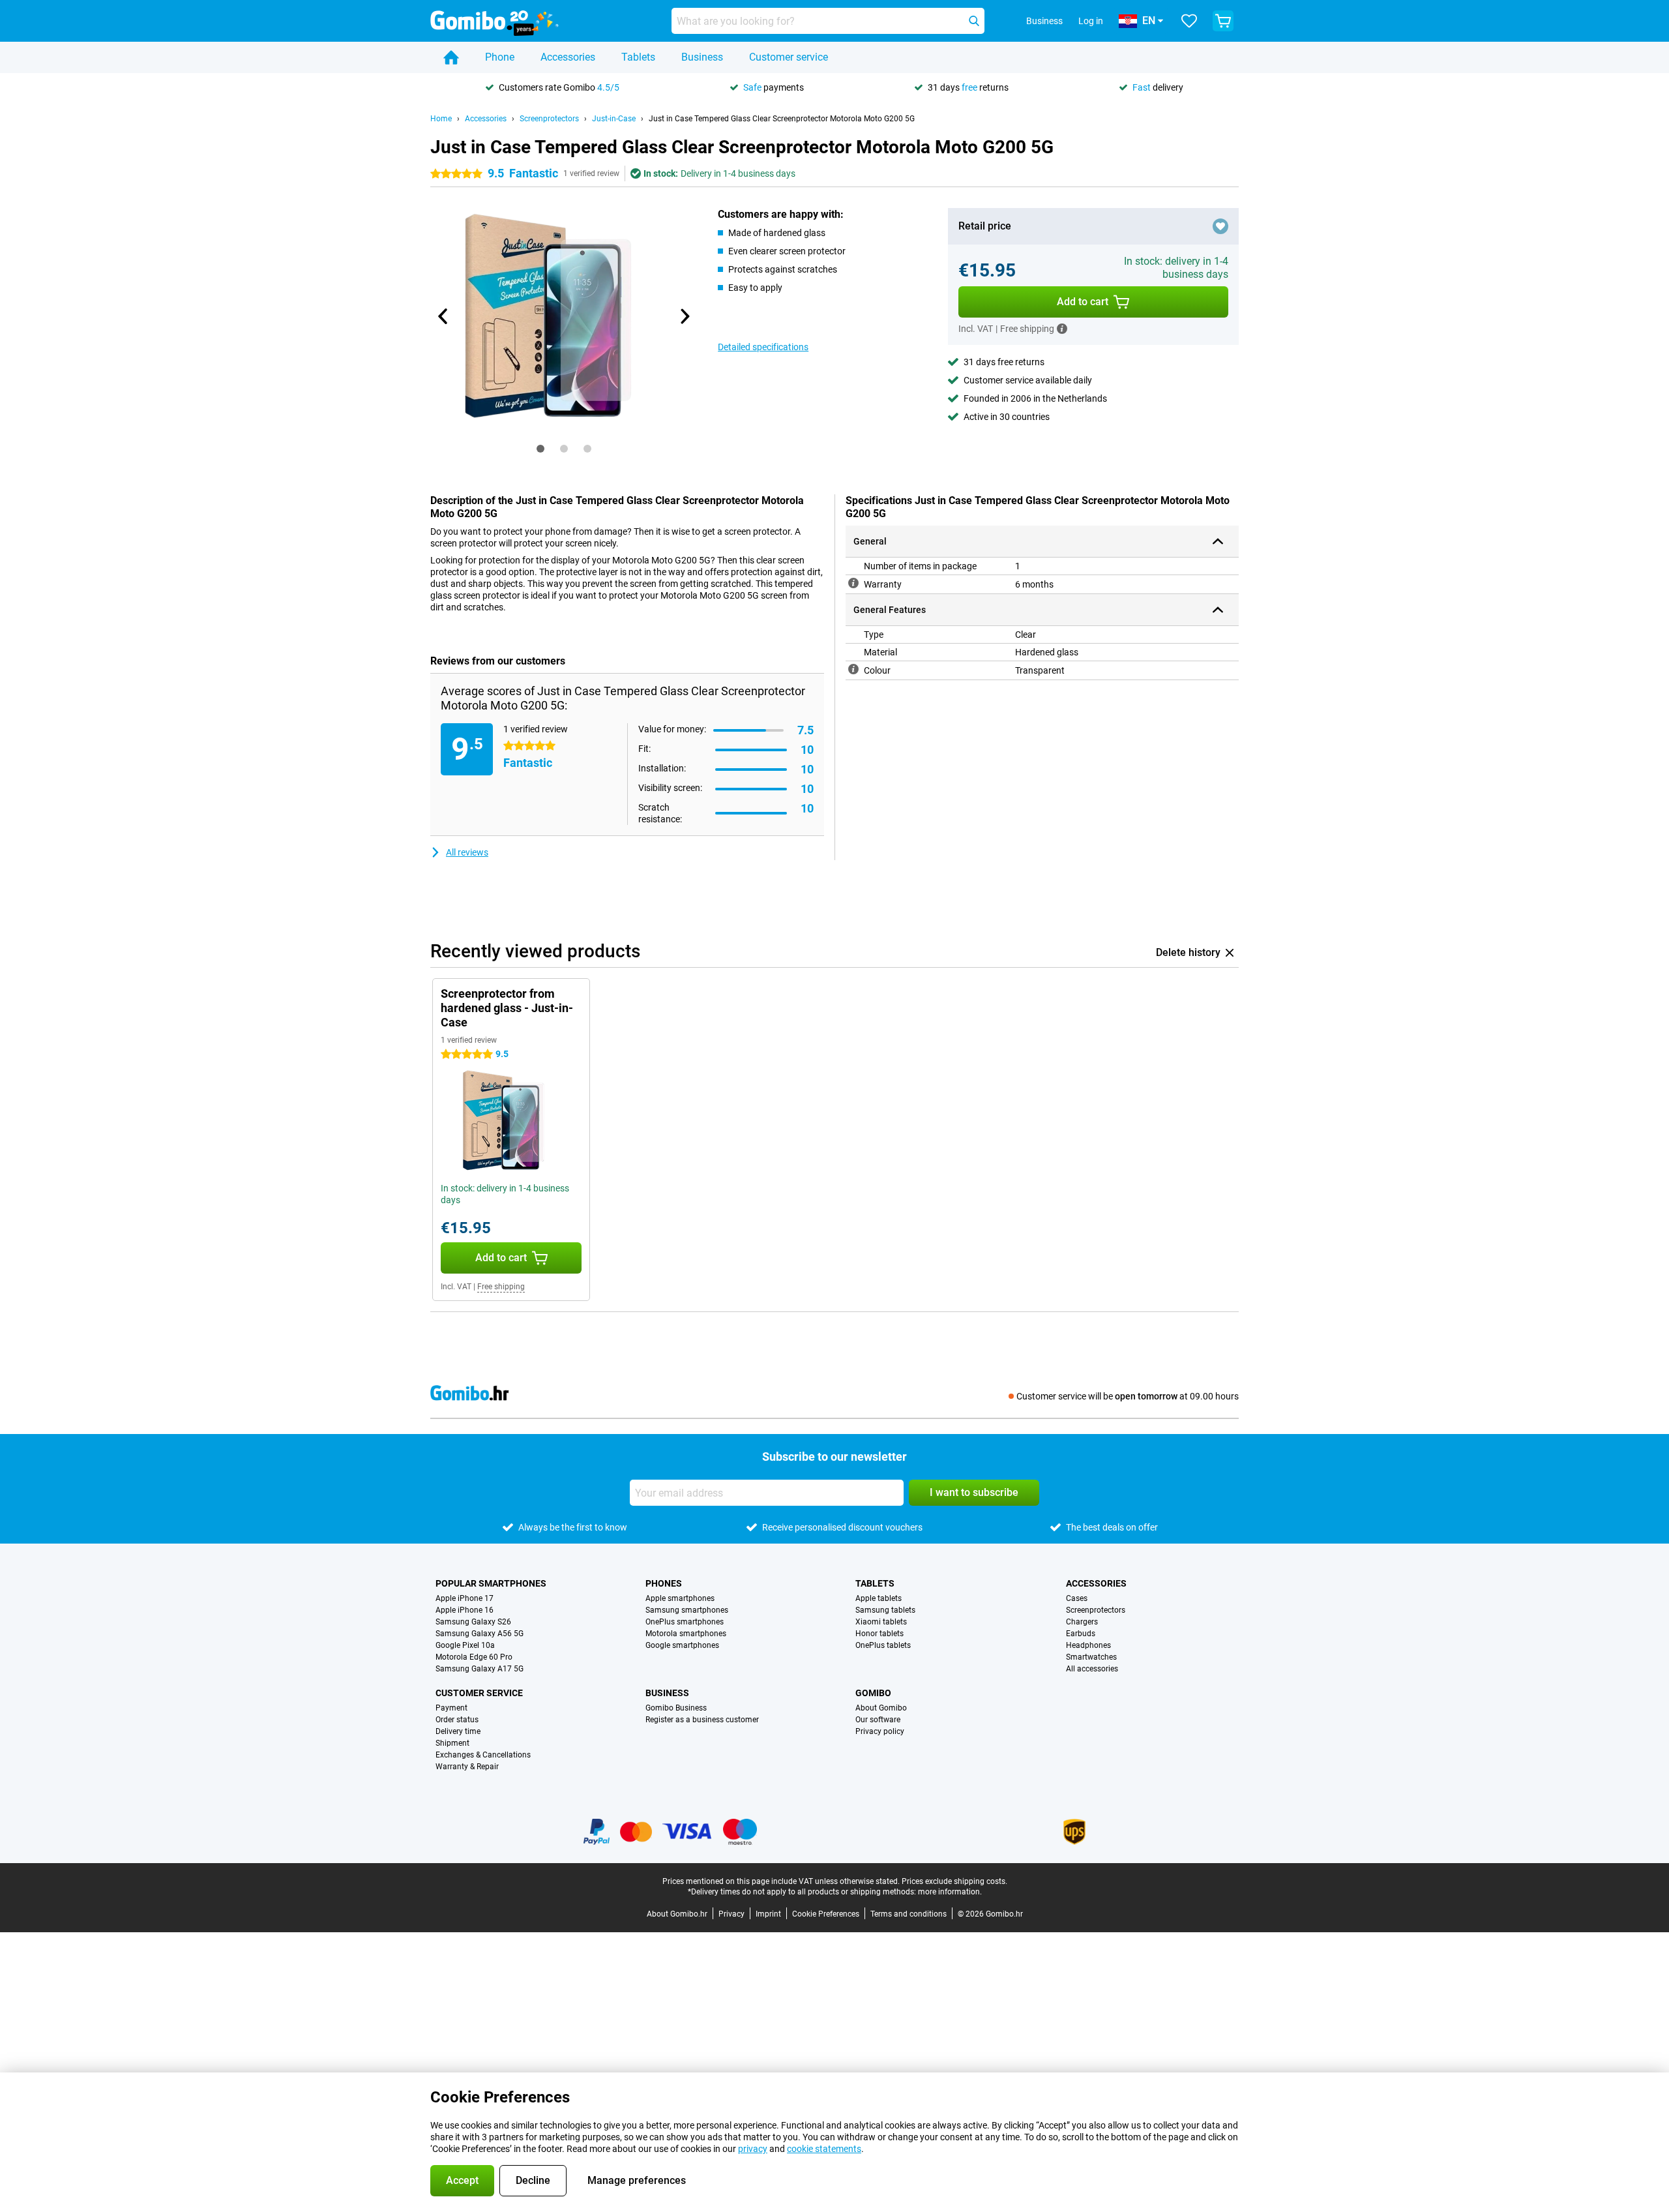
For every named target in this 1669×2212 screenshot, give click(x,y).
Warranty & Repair (467, 1767)
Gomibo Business (676, 1708)
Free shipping (501, 1287)
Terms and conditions (908, 1914)
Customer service (789, 57)
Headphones (1088, 1645)
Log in (1091, 21)
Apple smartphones (680, 1598)
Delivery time (458, 1731)
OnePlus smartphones (685, 1622)
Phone (500, 57)
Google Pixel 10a (465, 1645)
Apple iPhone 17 (465, 1598)
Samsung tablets (885, 1610)
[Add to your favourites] (1220, 226)
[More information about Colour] (853, 669)
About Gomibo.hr (677, 1914)
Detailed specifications (763, 347)
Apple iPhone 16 (465, 1610)
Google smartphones (682, 1645)
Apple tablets (879, 1598)
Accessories (568, 57)
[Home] (451, 57)
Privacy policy (880, 1731)
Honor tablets (879, 1634)
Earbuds (1081, 1634)
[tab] (540, 449)
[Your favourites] (1189, 21)
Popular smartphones (491, 1583)
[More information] (1062, 329)
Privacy (731, 1914)
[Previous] (443, 316)
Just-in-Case (614, 119)
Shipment (452, 1743)
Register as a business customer (702, 1720)
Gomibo (873, 1693)
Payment (451, 1708)
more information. (950, 1892)
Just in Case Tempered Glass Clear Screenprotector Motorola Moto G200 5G (782, 119)
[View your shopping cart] (1223, 21)
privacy (753, 2149)
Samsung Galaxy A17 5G (480, 1669)
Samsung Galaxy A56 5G (480, 1634)
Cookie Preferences (826, 1914)
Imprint (768, 1914)
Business (702, 57)
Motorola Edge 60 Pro (474, 1657)
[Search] (974, 21)
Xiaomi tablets (881, 1622)
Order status (457, 1720)
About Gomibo (881, 1708)
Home (441, 119)
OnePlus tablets (883, 1645)
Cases (1077, 1598)
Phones (664, 1583)
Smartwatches (1091, 1657)
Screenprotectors (549, 119)
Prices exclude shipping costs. (954, 1881)
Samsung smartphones (687, 1610)
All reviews (467, 852)
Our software (878, 1720)
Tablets (638, 57)
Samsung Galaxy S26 (473, 1622)
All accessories (1092, 1669)
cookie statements (824, 2149)
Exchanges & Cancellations (483, 1755)
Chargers (1082, 1622)
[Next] (684, 316)
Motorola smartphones (686, 1634)
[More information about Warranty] (853, 583)
